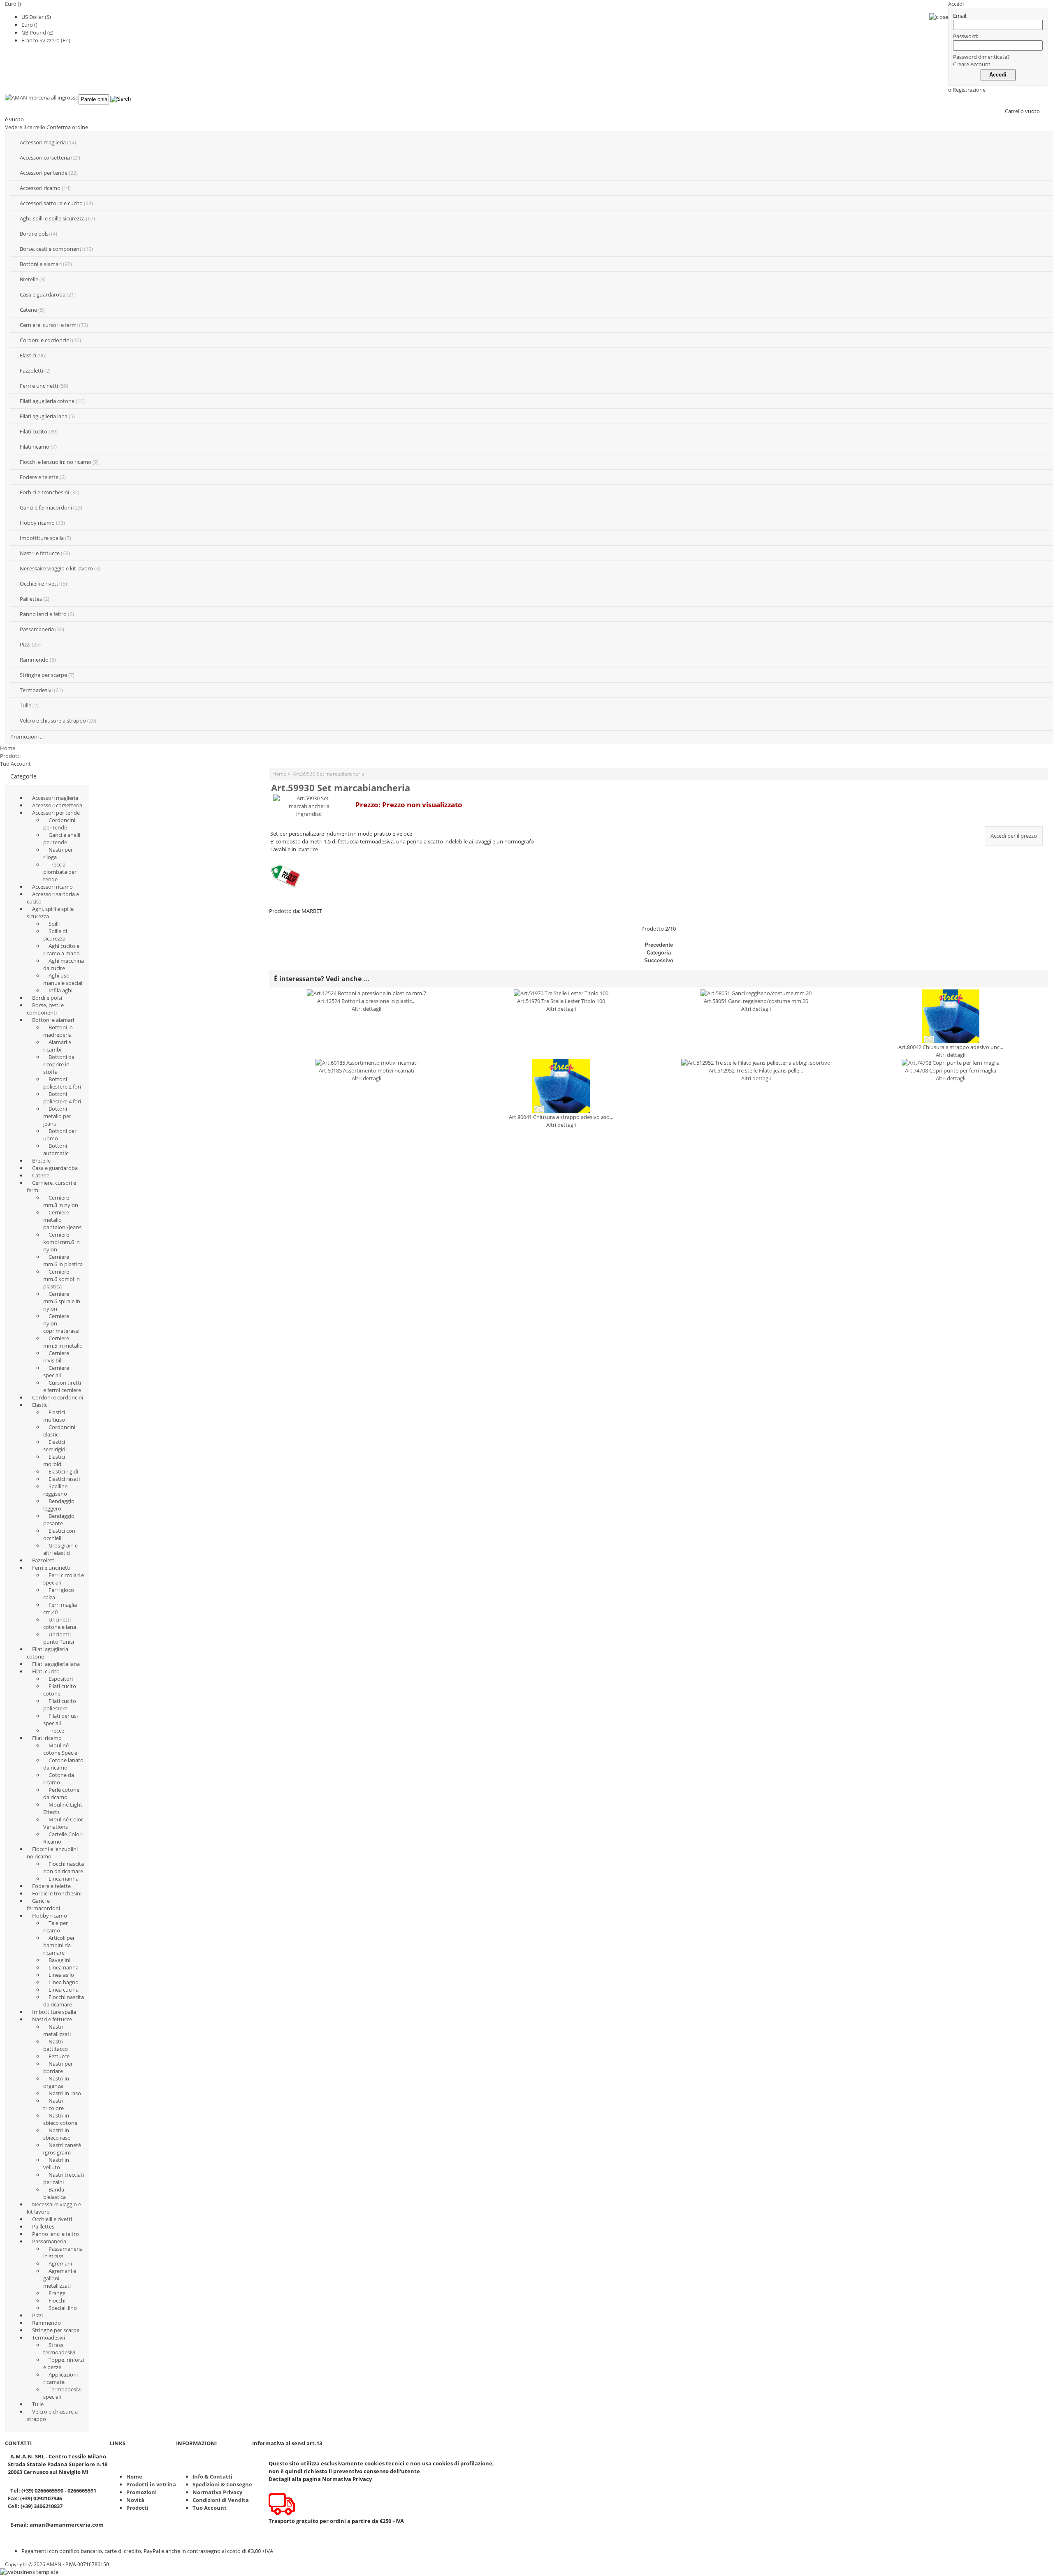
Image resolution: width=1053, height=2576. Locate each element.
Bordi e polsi (35, 234)
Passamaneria (37, 629)
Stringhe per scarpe (43, 675)
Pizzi (25, 644)
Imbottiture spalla (42, 538)
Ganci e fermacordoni (46, 507)
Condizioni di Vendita (221, 2500)
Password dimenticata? (981, 57)
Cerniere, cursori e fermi (49, 325)
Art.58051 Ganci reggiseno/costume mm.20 (756, 1001)
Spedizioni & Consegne (222, 2484)
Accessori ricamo (40, 188)
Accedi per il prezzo (1014, 836)
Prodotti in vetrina (151, 2484)
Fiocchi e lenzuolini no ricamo (56, 462)
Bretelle (29, 279)
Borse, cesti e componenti (51, 249)
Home (8, 748)
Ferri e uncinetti (39, 386)
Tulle (26, 705)
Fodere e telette (39, 477)
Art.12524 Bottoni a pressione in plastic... (366, 1001)
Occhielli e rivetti (40, 584)
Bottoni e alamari (41, 264)
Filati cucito (34, 431)
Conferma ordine (67, 127)
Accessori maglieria (43, 142)
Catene (28, 310)
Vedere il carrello (25, 127)
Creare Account (972, 64)
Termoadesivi (36, 690)
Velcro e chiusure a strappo (53, 720)
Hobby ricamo (37, 523)
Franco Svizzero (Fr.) (46, 40)
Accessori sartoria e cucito (51, 203)
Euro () (29, 25)
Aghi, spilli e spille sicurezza (52, 218)
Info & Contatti (212, 2476)
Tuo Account (15, 764)
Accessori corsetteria (45, 158)
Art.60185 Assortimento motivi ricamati (366, 1070)
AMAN (54, 2564)
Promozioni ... (27, 737)
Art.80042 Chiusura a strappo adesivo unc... (951, 1047)
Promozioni (141, 2492)
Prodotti (10, 756)
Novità (135, 2500)
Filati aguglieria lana (44, 416)
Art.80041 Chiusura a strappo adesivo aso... (561, 1117)
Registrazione (969, 90)
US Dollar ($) (36, 17)
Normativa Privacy (217, 2492)
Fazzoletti (31, 371)
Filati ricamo (35, 447)
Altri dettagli (366, 1009)
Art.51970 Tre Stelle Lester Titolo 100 (561, 1001)
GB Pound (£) (37, 32)
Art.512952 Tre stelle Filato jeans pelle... (756, 1070)
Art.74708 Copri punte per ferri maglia (951, 1070)
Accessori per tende (44, 173)
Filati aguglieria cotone (47, 401)
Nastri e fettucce (40, 553)
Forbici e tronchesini (44, 492)
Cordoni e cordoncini (45, 340)
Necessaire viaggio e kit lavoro (56, 568)
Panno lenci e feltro (43, 614)
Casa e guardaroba (43, 294)
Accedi (956, 4)
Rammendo (34, 660)
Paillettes (31, 599)
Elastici (28, 355)
